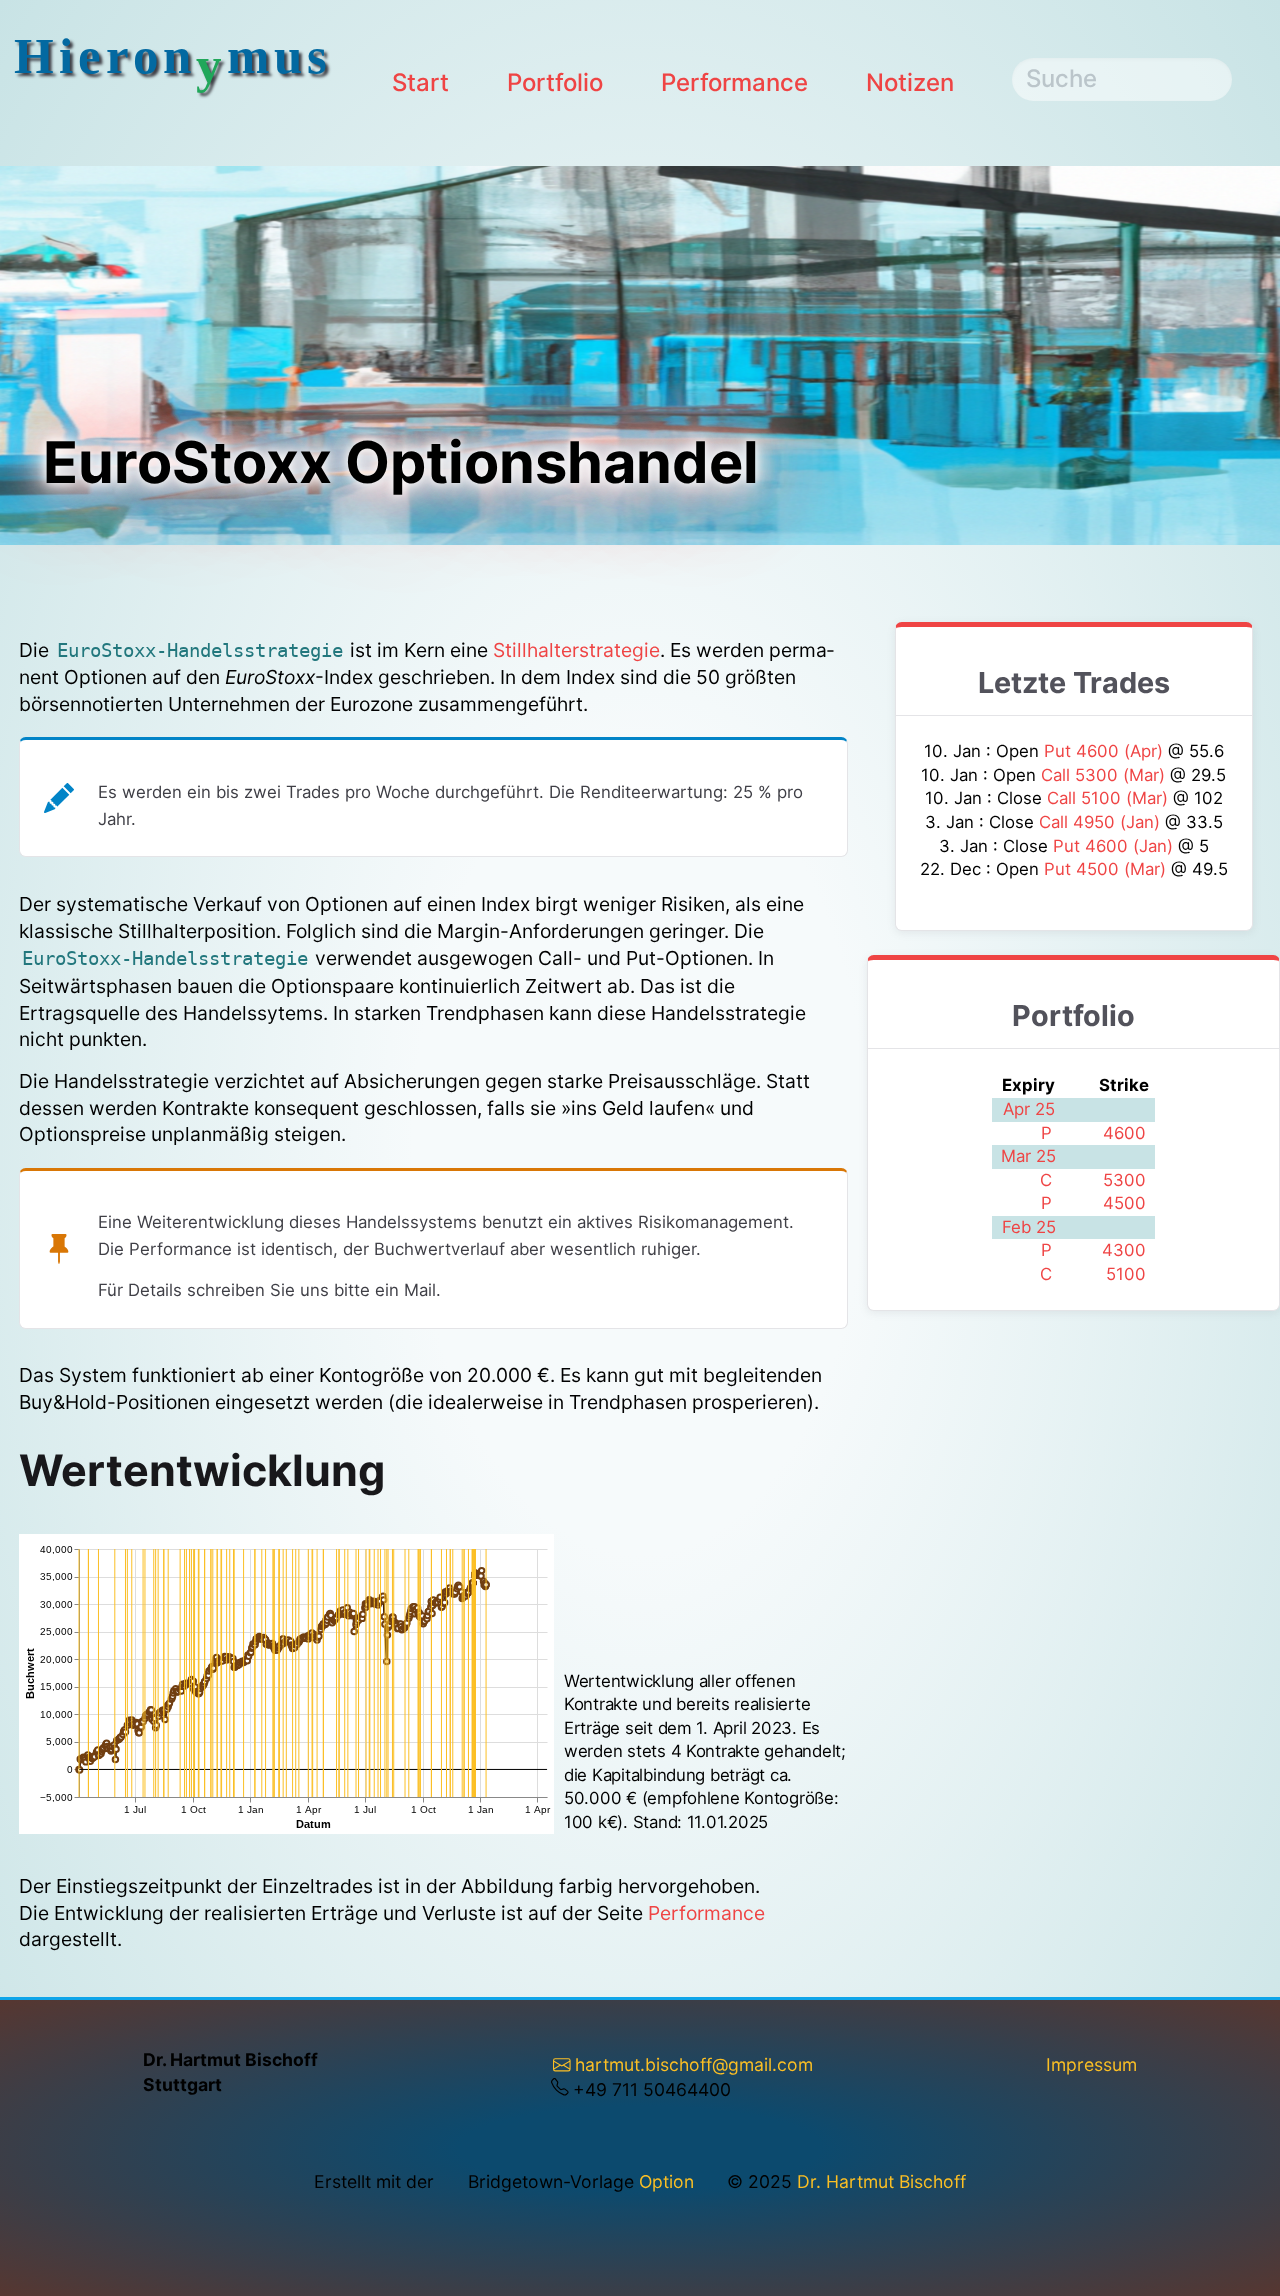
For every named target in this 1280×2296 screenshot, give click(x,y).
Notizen (910, 82)
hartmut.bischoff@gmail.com (694, 2064)
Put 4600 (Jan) (1115, 846)
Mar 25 (1028, 1156)
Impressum (1091, 2064)
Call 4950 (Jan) (1102, 822)
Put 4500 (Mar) (1107, 869)
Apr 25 (1029, 1109)
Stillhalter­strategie (576, 650)
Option (666, 2181)
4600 (1124, 1133)
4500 (1124, 1203)
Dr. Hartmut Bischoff (881, 2181)
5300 (1124, 1180)
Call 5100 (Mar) (1110, 798)
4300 (1124, 1250)
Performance (734, 82)
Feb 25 (1029, 1227)
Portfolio (555, 82)
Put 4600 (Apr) (1106, 751)
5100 (1126, 1274)
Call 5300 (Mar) (1105, 775)
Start (420, 82)
